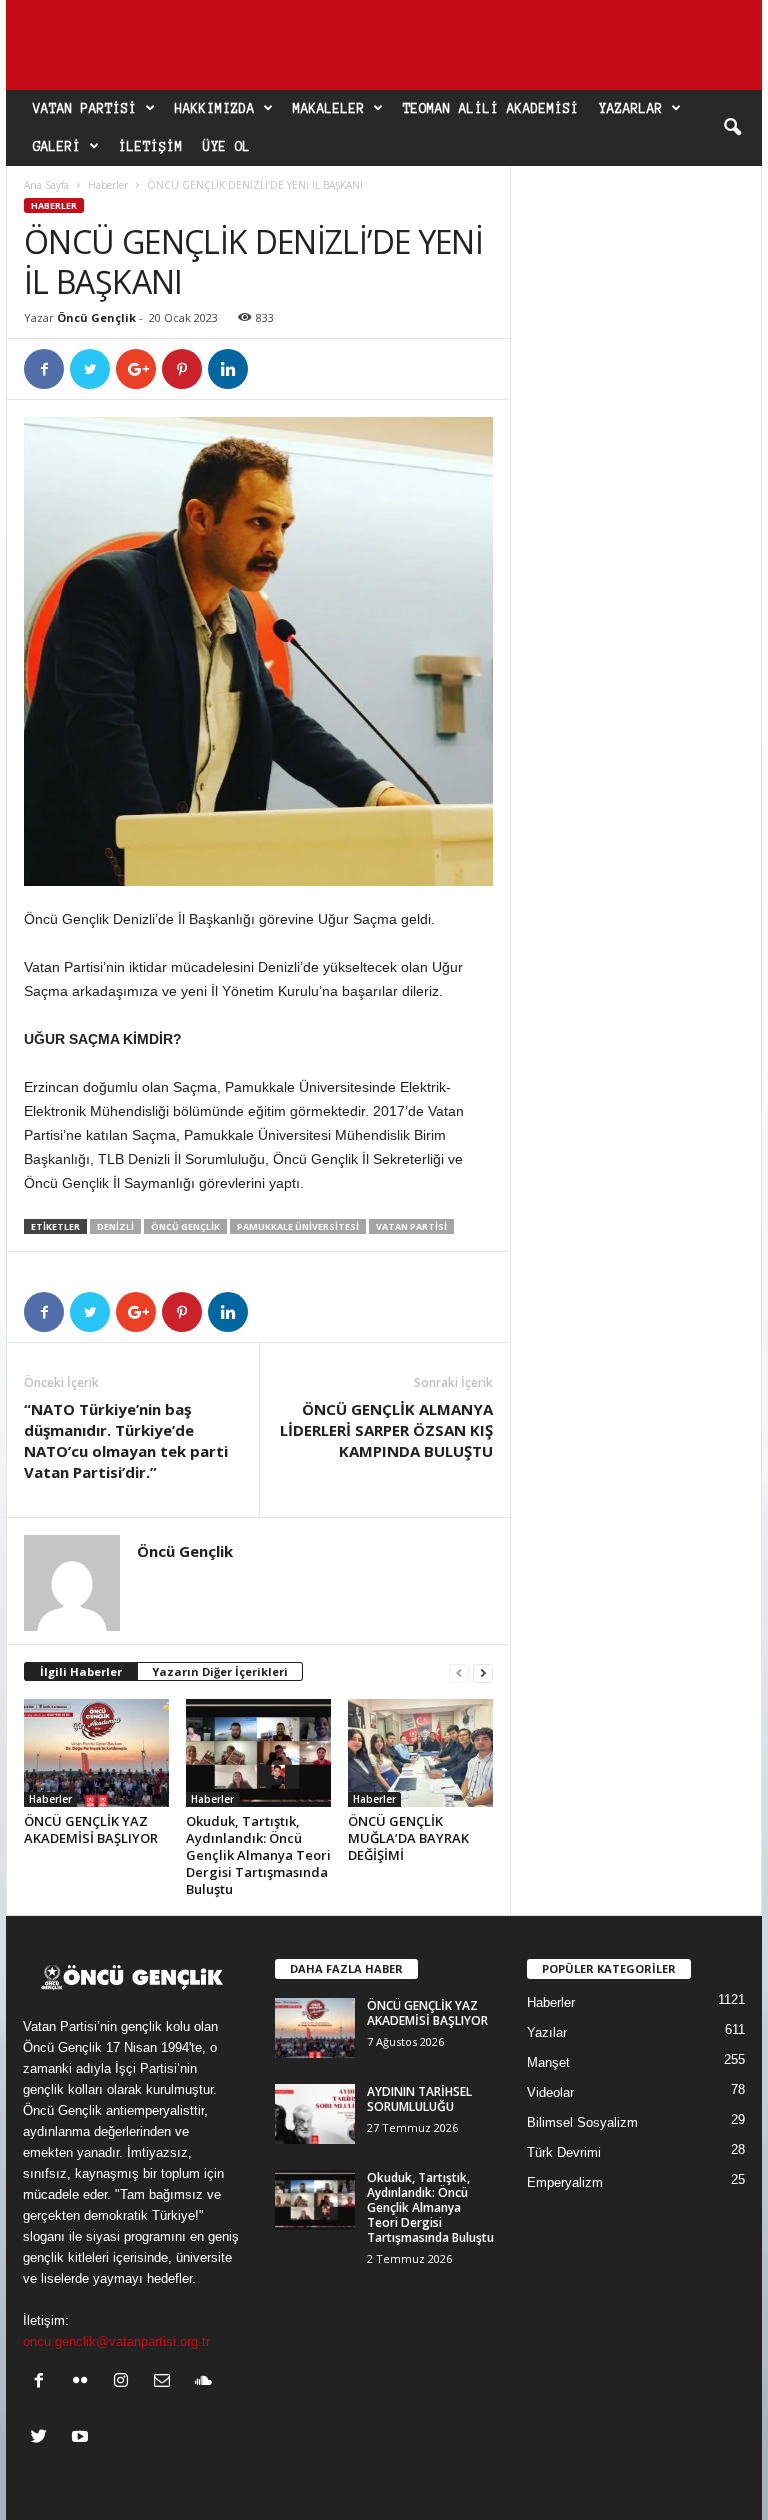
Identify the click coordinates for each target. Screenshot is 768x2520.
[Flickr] (84, 2382)
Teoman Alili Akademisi (491, 109)
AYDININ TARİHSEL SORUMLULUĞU (419, 2099)
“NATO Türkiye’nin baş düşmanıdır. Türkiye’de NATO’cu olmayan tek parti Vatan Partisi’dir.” (126, 1440)
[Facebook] (43, 2382)
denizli (115, 1226)
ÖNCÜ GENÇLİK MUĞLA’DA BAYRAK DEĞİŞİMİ (408, 1838)
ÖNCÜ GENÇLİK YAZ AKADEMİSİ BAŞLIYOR (91, 1829)
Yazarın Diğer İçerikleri (220, 1671)
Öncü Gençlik (96, 317)
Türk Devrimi (564, 2152)
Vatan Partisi (85, 109)
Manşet (548, 2062)
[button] (732, 128)
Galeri (57, 147)
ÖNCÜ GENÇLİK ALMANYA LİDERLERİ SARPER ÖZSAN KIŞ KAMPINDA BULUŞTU (386, 1430)
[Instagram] (125, 2382)
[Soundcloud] (205, 2382)
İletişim (151, 147)
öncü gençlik (185, 1226)
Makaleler (329, 109)
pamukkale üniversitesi (298, 1226)
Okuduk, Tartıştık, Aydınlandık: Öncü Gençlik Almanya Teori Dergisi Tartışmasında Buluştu (258, 1855)
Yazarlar (631, 109)
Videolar (550, 2092)
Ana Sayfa (46, 185)
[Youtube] (82, 2438)
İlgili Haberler (81, 1671)
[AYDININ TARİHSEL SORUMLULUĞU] (315, 2114)
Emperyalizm (565, 2182)
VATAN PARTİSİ (411, 1226)
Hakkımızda (215, 109)
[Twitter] (43, 2438)
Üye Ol (227, 147)
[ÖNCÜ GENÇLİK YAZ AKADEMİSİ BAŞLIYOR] (96, 1753)
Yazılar (547, 2032)
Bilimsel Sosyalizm (582, 2122)
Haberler (108, 185)
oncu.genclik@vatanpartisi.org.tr (116, 2341)
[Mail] (166, 2382)
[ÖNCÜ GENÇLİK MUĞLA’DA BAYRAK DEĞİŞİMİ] (420, 1753)
